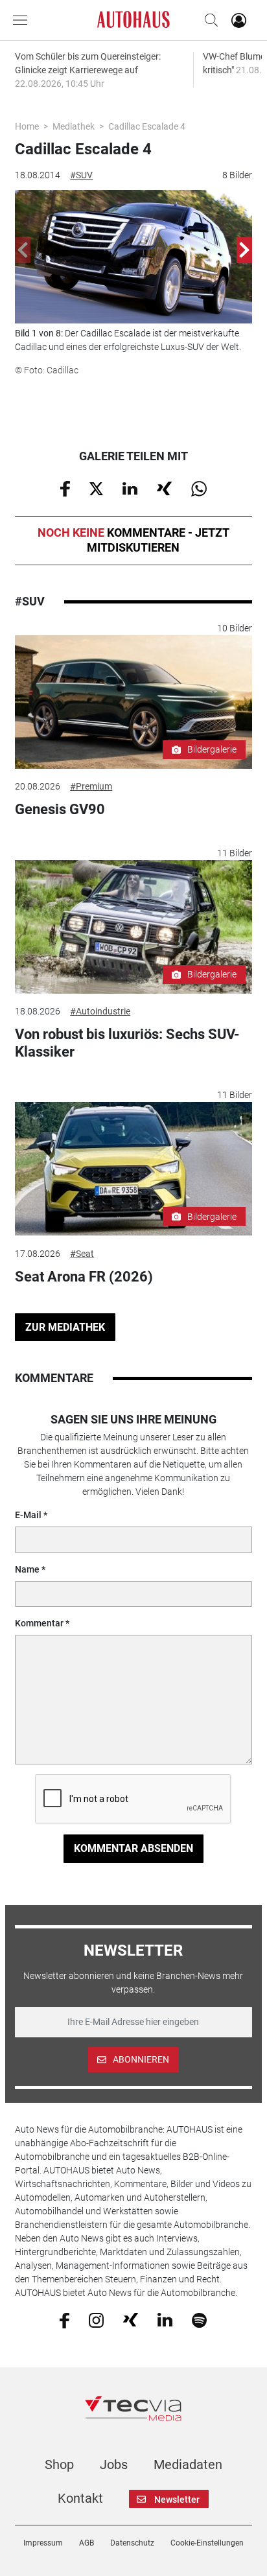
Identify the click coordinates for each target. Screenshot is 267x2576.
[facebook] (64, 2319)
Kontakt (80, 2498)
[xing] (131, 2319)
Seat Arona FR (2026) (84, 1277)
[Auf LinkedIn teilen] (130, 487)
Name (27, 1569)
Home (27, 126)
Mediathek (74, 126)
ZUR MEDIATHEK (65, 1327)
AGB (87, 2543)
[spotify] (199, 2319)
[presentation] (23, 250)
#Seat (82, 1254)
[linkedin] (165, 2319)
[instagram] (96, 2319)
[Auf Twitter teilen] (96, 487)
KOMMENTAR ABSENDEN (133, 1848)
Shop (59, 2465)
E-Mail (28, 1515)
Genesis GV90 (60, 809)
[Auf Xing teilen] (164, 487)
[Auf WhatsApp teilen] (199, 488)
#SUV (81, 175)
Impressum (43, 2543)
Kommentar (39, 1623)
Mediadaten (188, 2465)
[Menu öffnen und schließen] (23, 20)
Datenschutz (132, 2543)
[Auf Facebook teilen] (65, 488)
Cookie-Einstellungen (207, 2543)
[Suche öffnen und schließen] (208, 20)
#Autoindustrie (100, 1011)
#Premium (91, 786)
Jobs (114, 2465)
